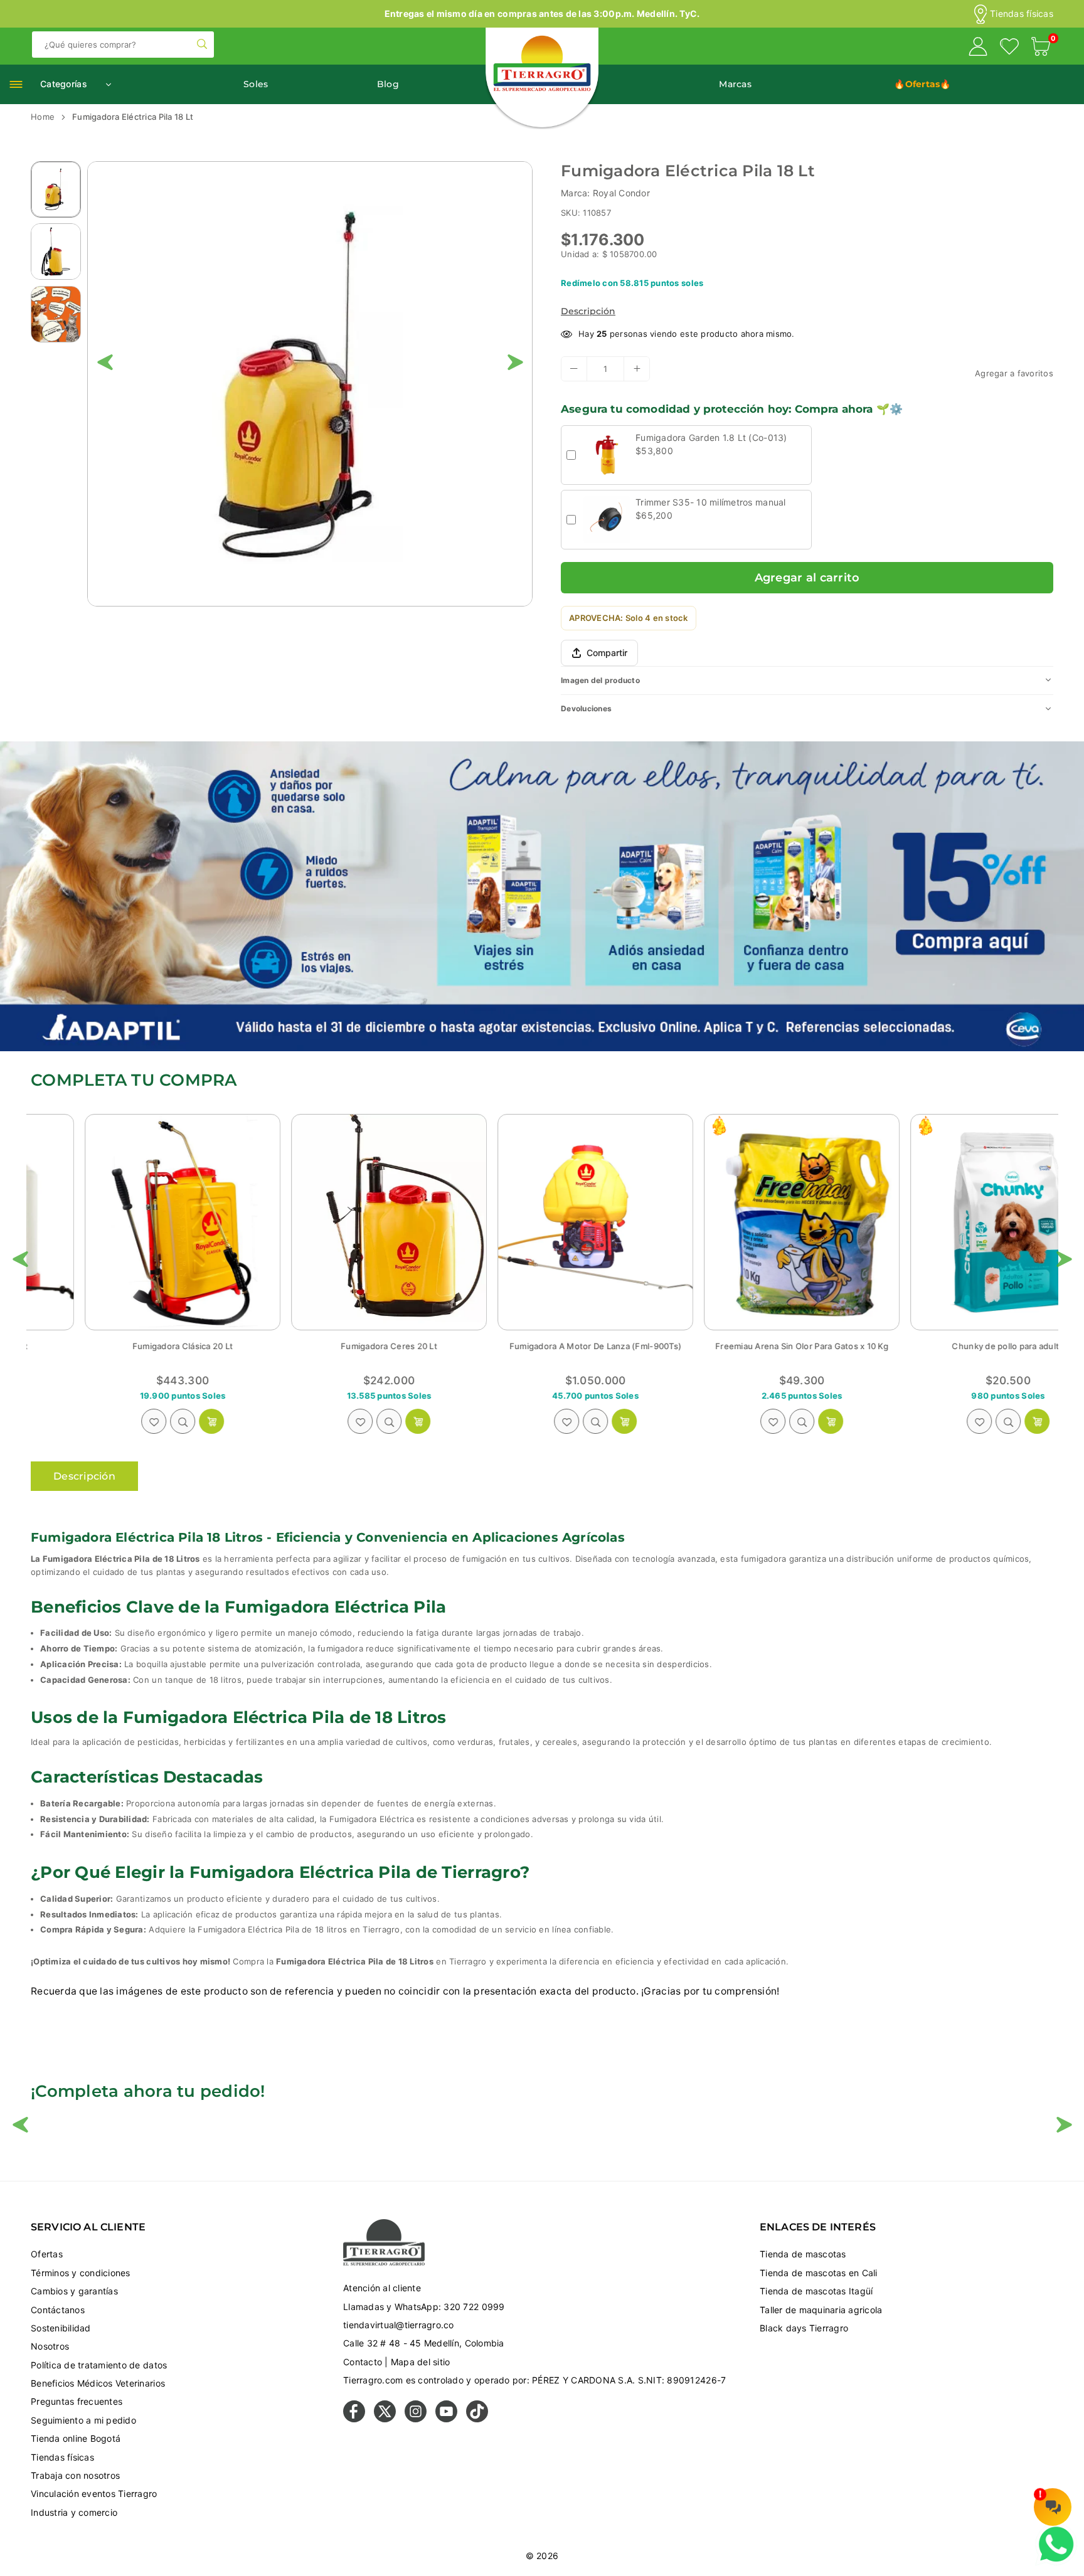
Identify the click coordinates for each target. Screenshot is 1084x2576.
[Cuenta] (978, 48)
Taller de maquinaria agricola (821, 2310)
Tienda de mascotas (803, 2254)
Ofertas (47, 2254)
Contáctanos (58, 2310)
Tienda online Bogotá (76, 2438)
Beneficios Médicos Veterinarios (98, 2383)
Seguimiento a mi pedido (83, 2420)
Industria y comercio (74, 2512)
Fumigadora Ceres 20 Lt (129, 1346)
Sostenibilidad (61, 2328)
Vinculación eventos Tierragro (94, 2494)
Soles (256, 84)
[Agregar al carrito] (158, 1421)
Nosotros (50, 2346)
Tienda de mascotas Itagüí (816, 2291)
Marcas (735, 84)
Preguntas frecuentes (77, 2401)
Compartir (607, 653)
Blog (388, 84)
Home (43, 117)
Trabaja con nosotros (75, 2475)
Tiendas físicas (1022, 14)
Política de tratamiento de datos (99, 2365)
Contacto (363, 2362)
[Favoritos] (1009, 48)
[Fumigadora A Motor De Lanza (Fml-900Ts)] (336, 1222)
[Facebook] (354, 2419)
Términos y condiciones (81, 2273)
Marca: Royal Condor (605, 193)
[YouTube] (446, 2419)
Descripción (588, 311)
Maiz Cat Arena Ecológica (955, 1346)
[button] (1041, 48)
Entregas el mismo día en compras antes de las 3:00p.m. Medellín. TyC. (542, 13)
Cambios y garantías (74, 2291)
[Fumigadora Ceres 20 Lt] (129, 1222)
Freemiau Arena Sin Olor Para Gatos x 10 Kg (542, 1346)
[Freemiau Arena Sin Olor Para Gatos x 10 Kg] (542, 1222)
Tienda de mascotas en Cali (819, 2273)
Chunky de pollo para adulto (748, 1346)
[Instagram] (416, 2419)
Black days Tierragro (804, 2328)
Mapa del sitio (421, 2362)
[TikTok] (477, 2419)
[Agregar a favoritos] (100, 1421)
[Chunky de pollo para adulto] (748, 1222)
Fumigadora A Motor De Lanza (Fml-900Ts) (336, 1346)
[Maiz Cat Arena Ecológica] (955, 1222)
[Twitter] (385, 2419)
